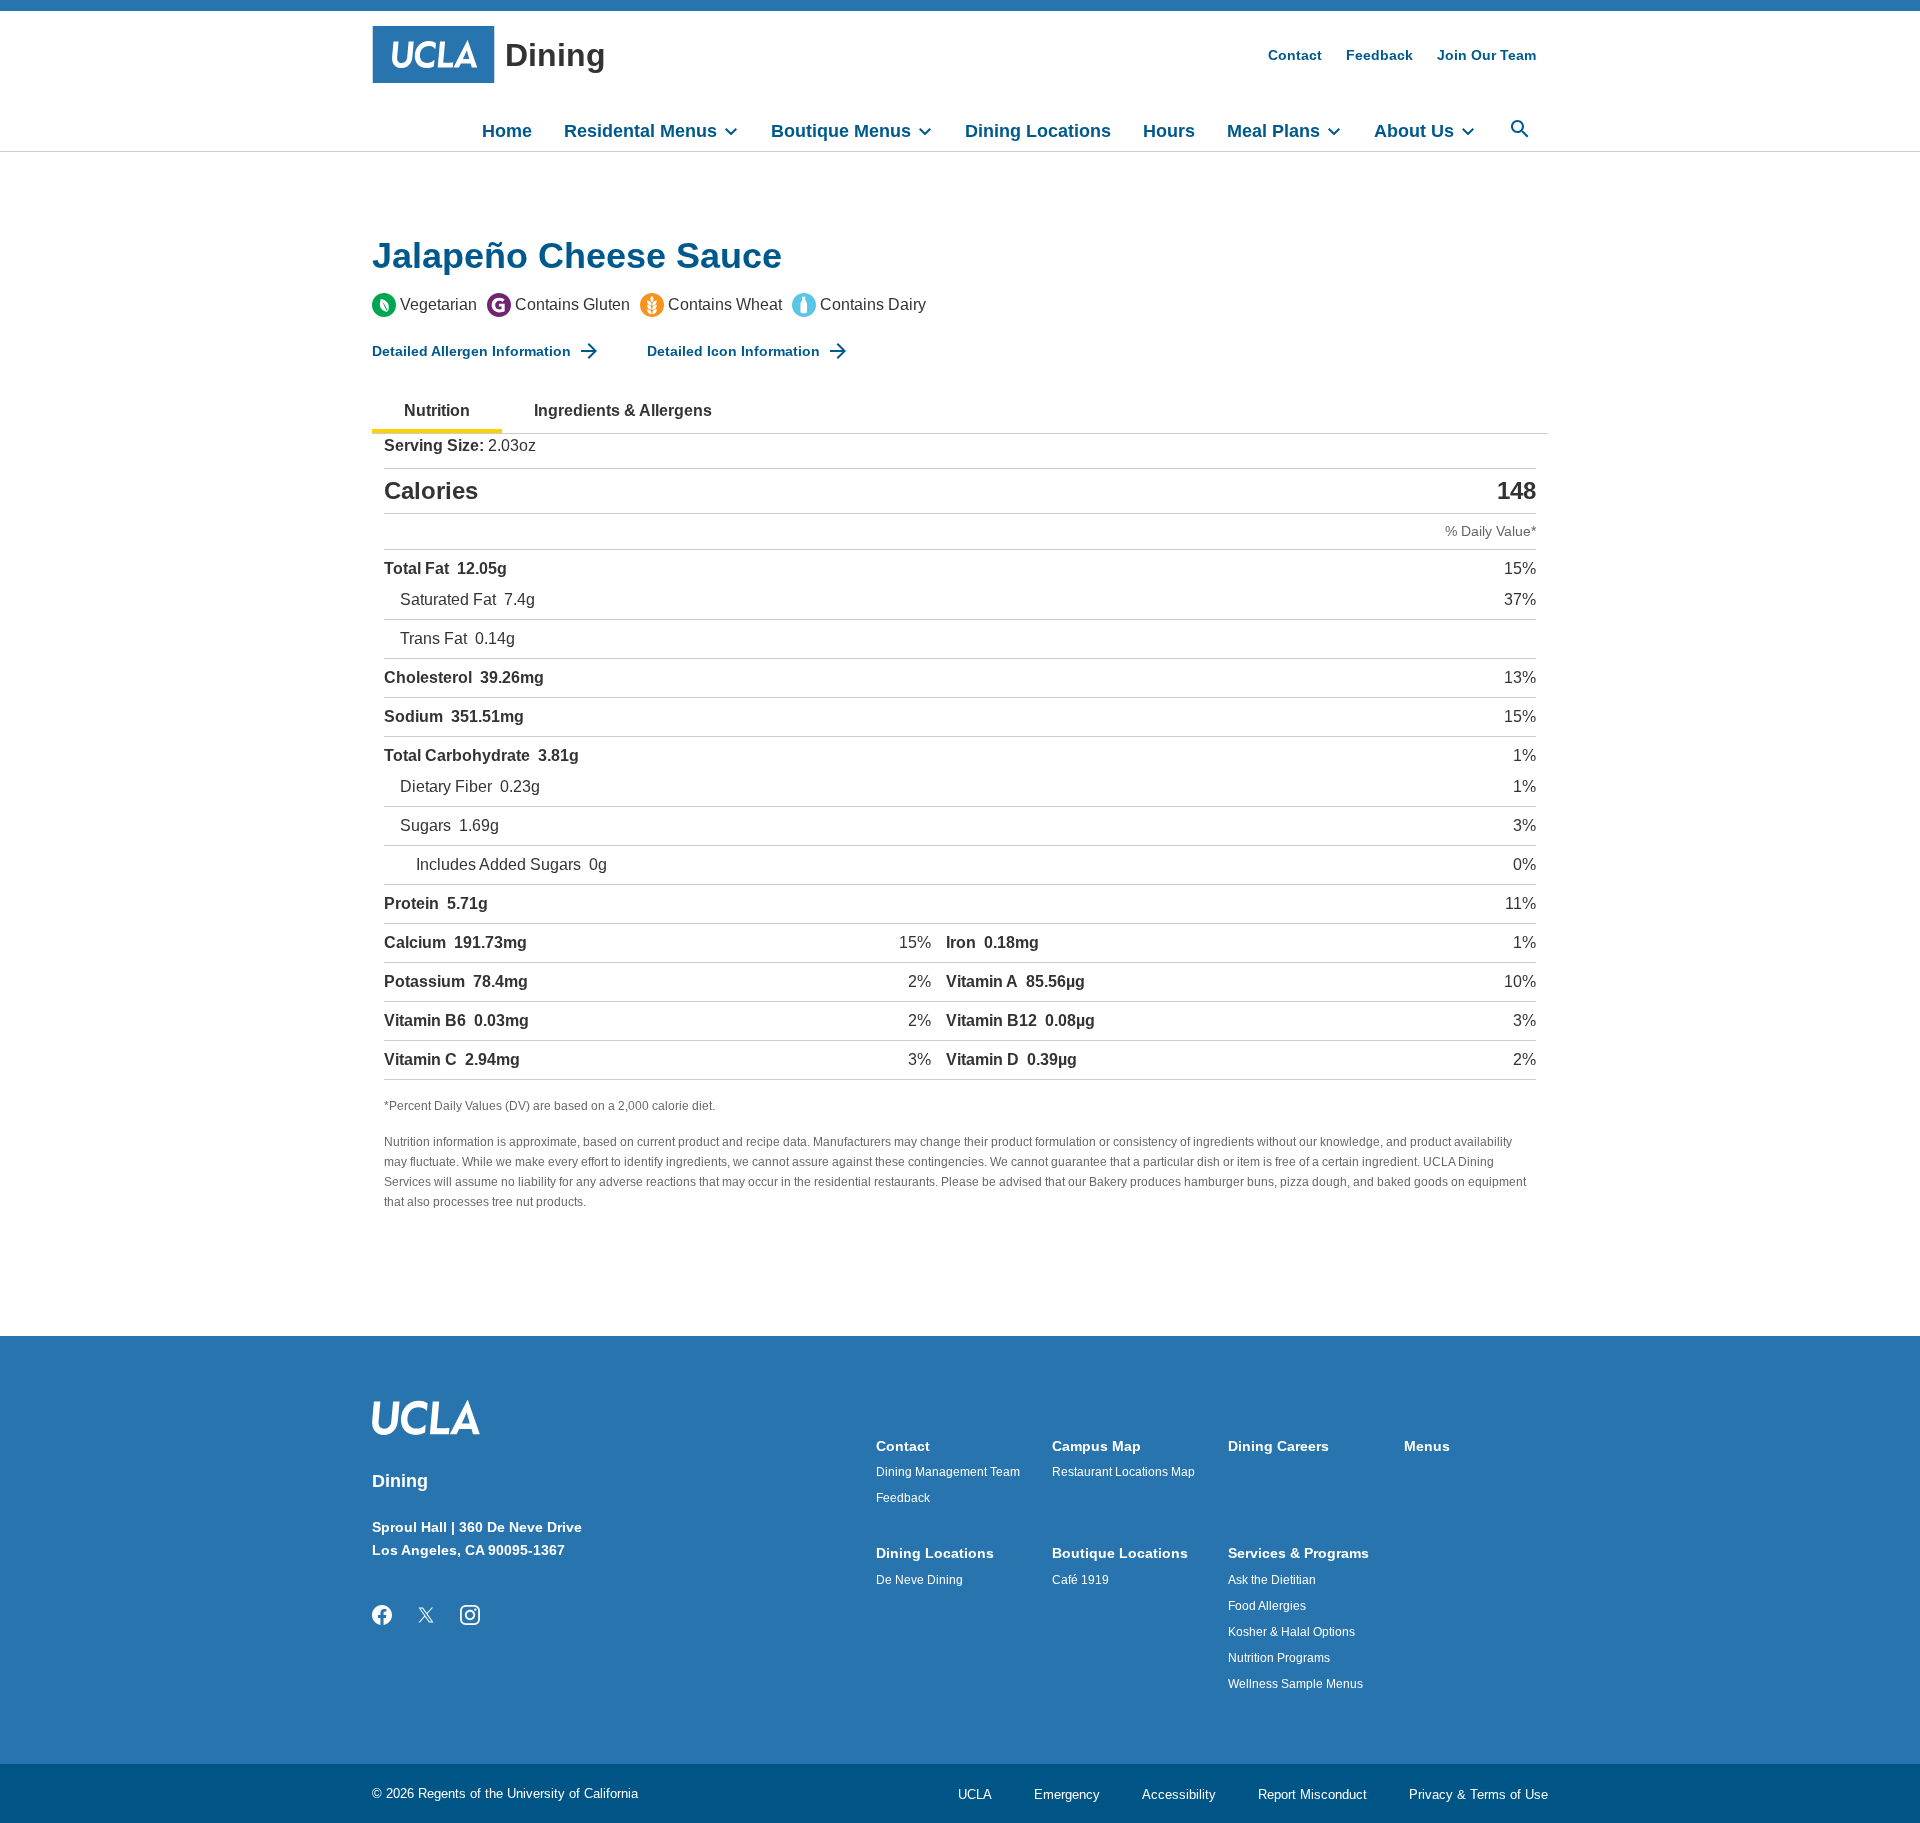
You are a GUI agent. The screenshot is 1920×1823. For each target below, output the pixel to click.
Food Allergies (1267, 1606)
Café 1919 (1080, 1580)
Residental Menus (640, 131)
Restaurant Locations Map (1123, 1472)
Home (507, 131)
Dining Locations (1038, 131)
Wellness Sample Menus (1295, 1684)
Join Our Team (1486, 55)
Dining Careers (1278, 1446)
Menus (1427, 1446)
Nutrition (437, 410)
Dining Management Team (948, 1472)
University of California (572, 1793)
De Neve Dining (919, 1580)
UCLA (975, 1794)
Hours (1169, 131)
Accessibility (1179, 1794)
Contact (1295, 55)
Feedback (1379, 55)
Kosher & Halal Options (1291, 1632)
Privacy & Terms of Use (1478, 1794)
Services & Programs (1298, 1553)
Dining (555, 55)
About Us (1414, 131)
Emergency (1067, 1794)
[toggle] (740, 129)
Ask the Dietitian (1272, 1580)
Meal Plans (1273, 131)
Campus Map (1096, 1446)
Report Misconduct (1312, 1794)
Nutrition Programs (1279, 1658)
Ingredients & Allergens (623, 410)
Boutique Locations (1120, 1553)
